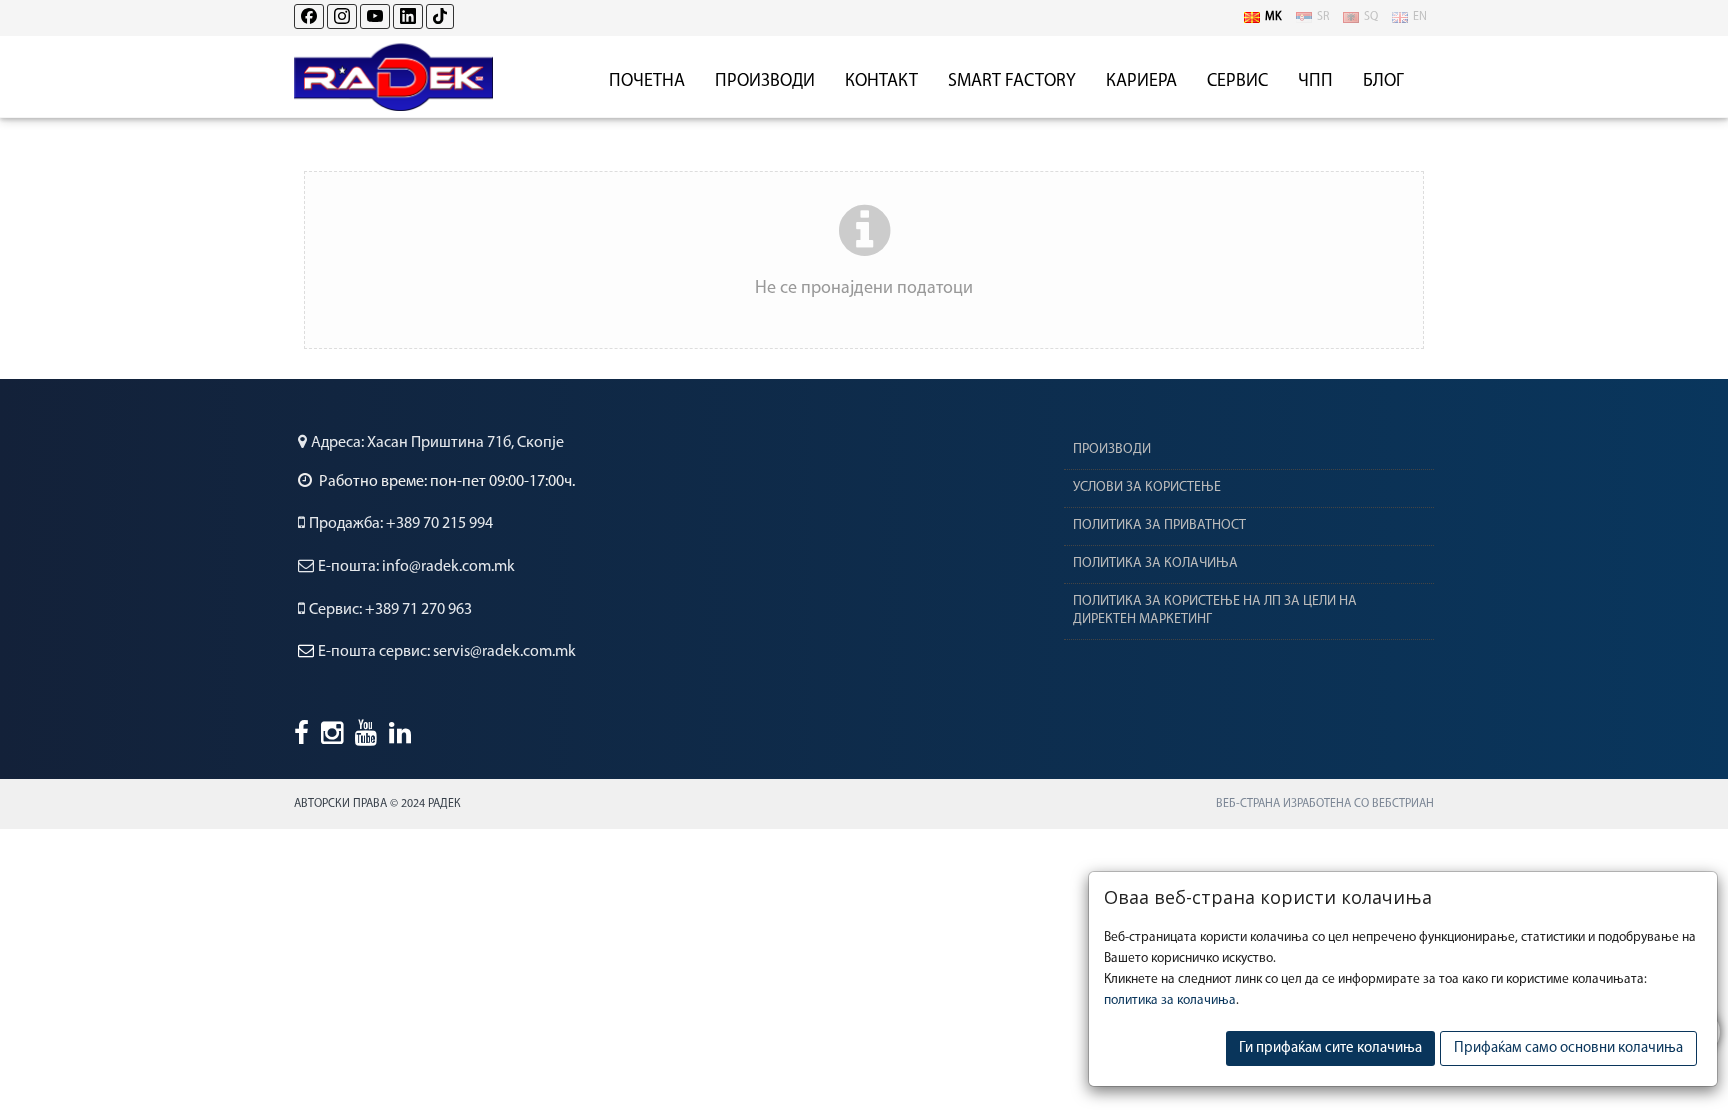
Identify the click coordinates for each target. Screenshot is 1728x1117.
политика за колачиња (1170, 1000)
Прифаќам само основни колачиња (1568, 1048)
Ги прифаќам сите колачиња (1330, 1048)
